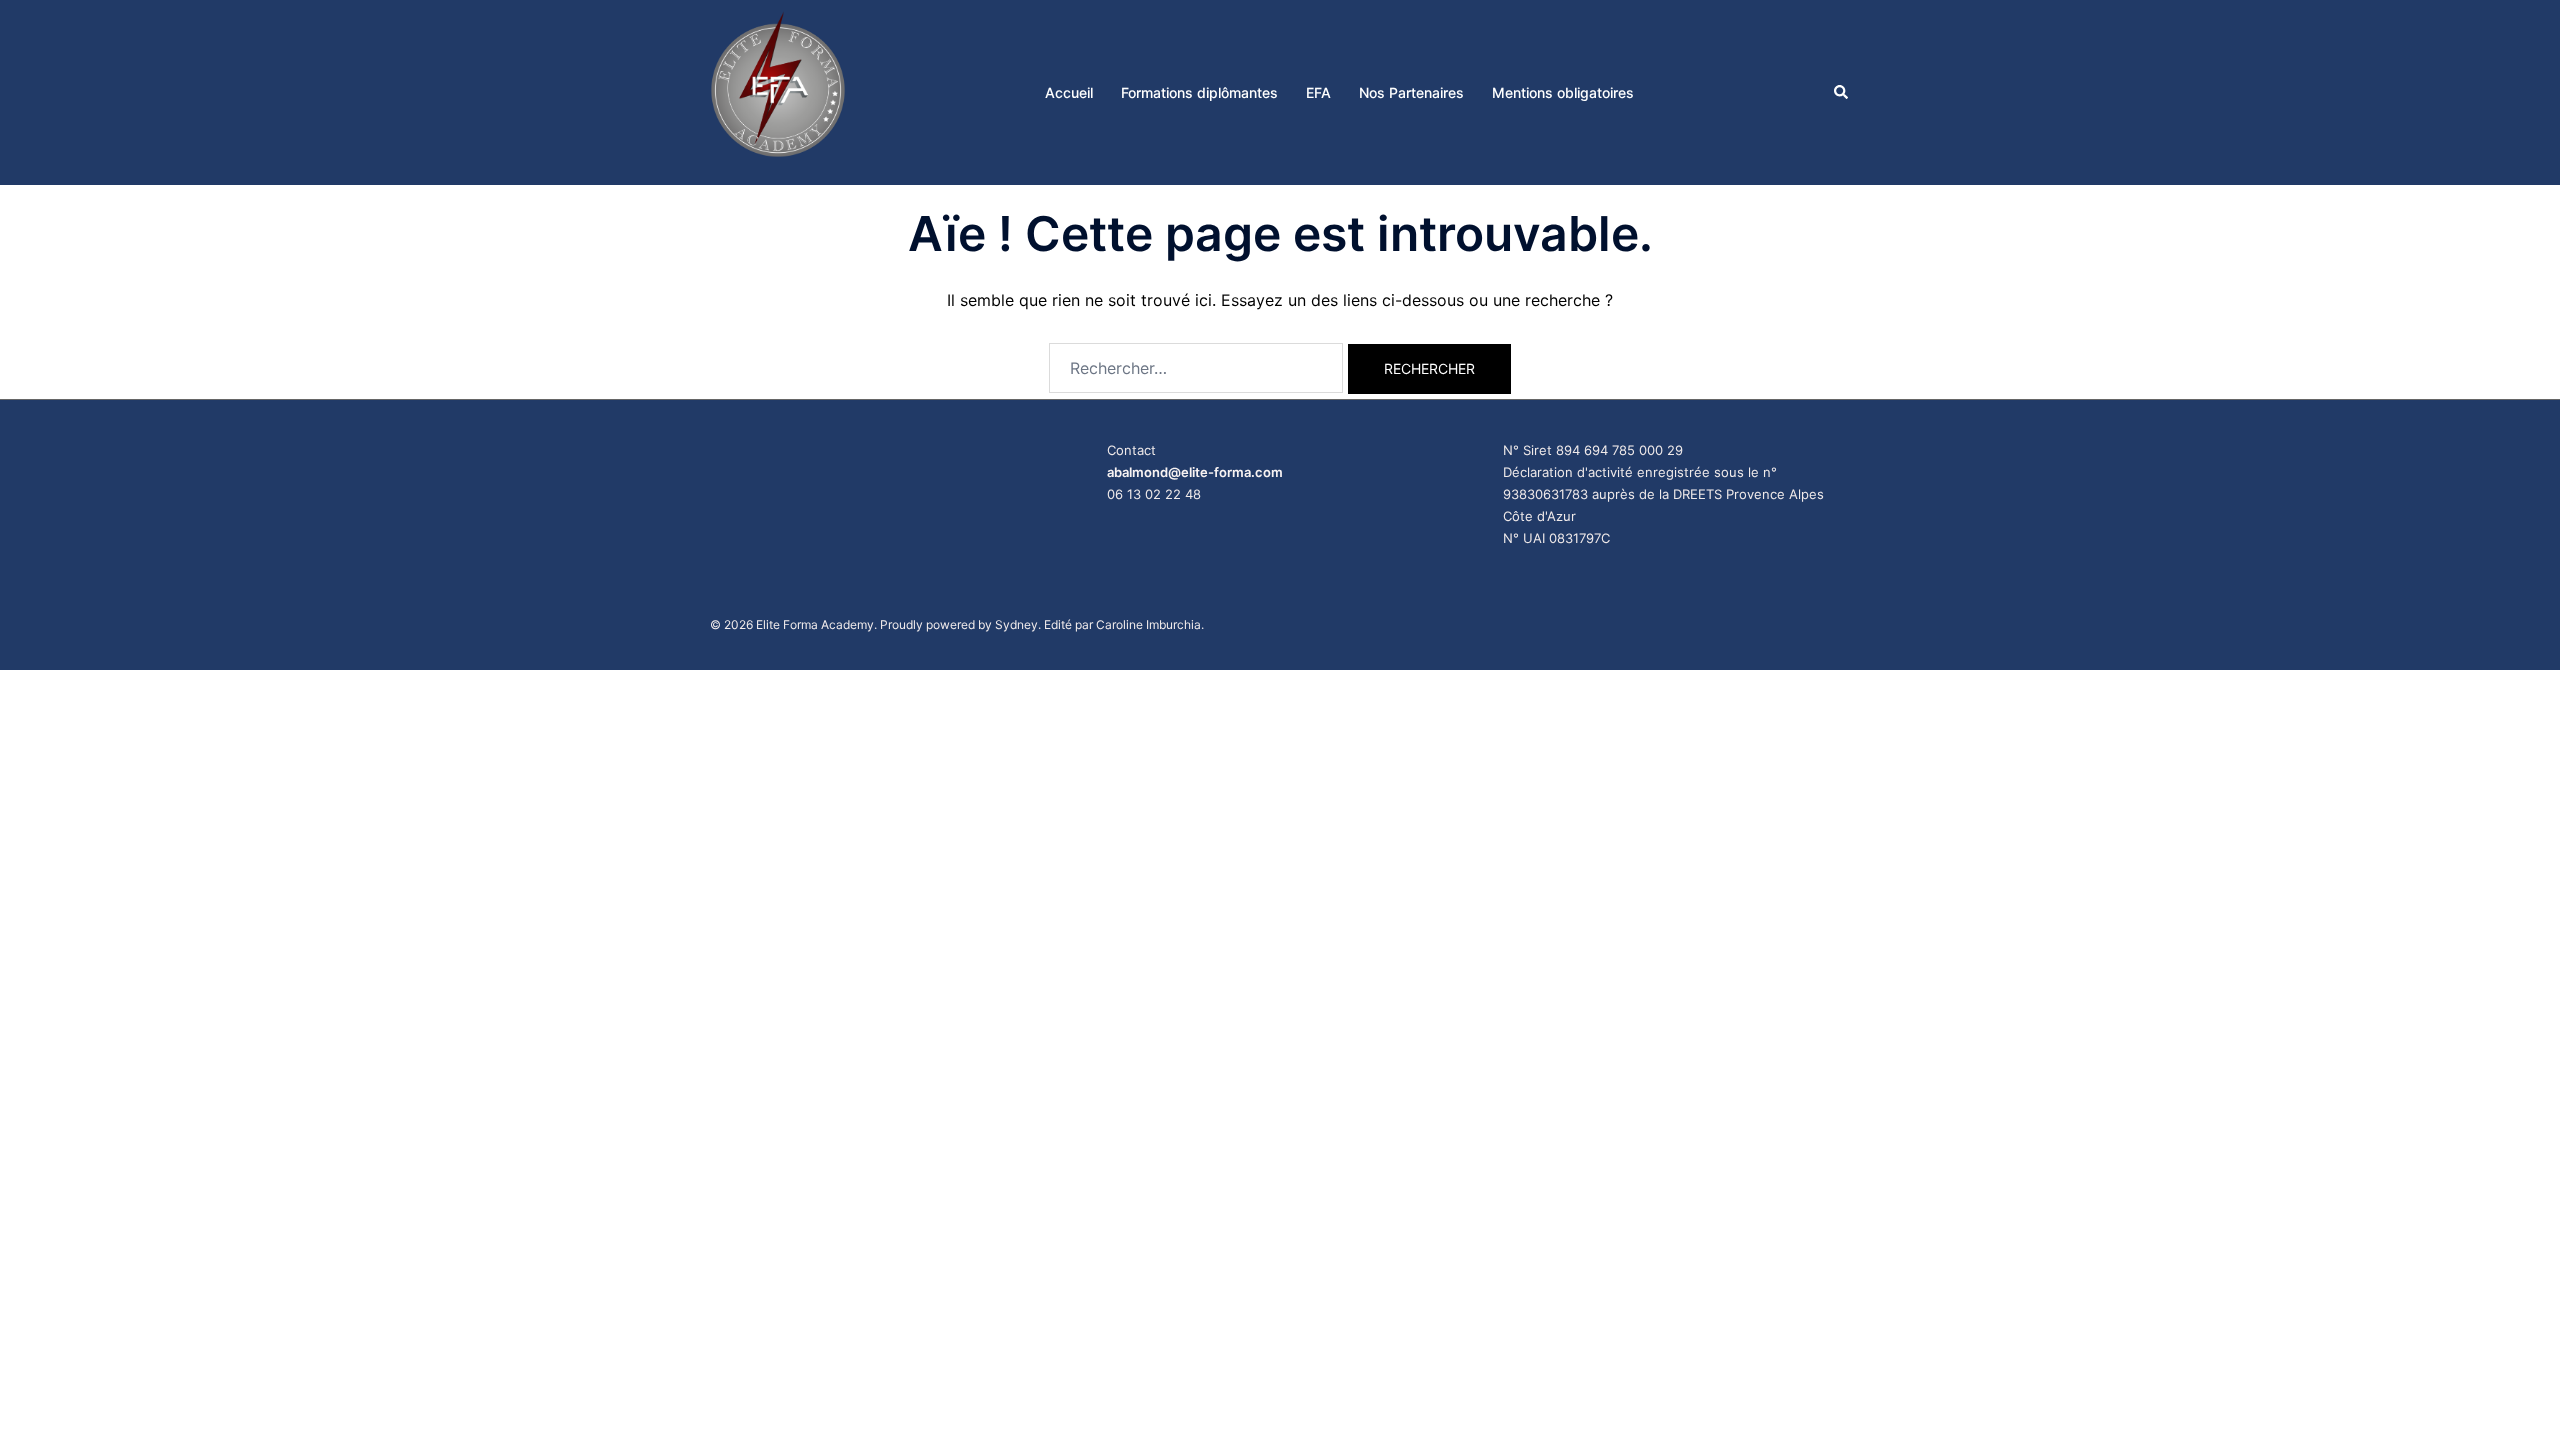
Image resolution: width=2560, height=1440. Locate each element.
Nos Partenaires (1411, 92)
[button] (1842, 92)
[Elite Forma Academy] (778, 91)
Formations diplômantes (1199, 92)
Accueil (1069, 92)
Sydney (1016, 624)
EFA (1318, 92)
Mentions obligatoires (1563, 92)
